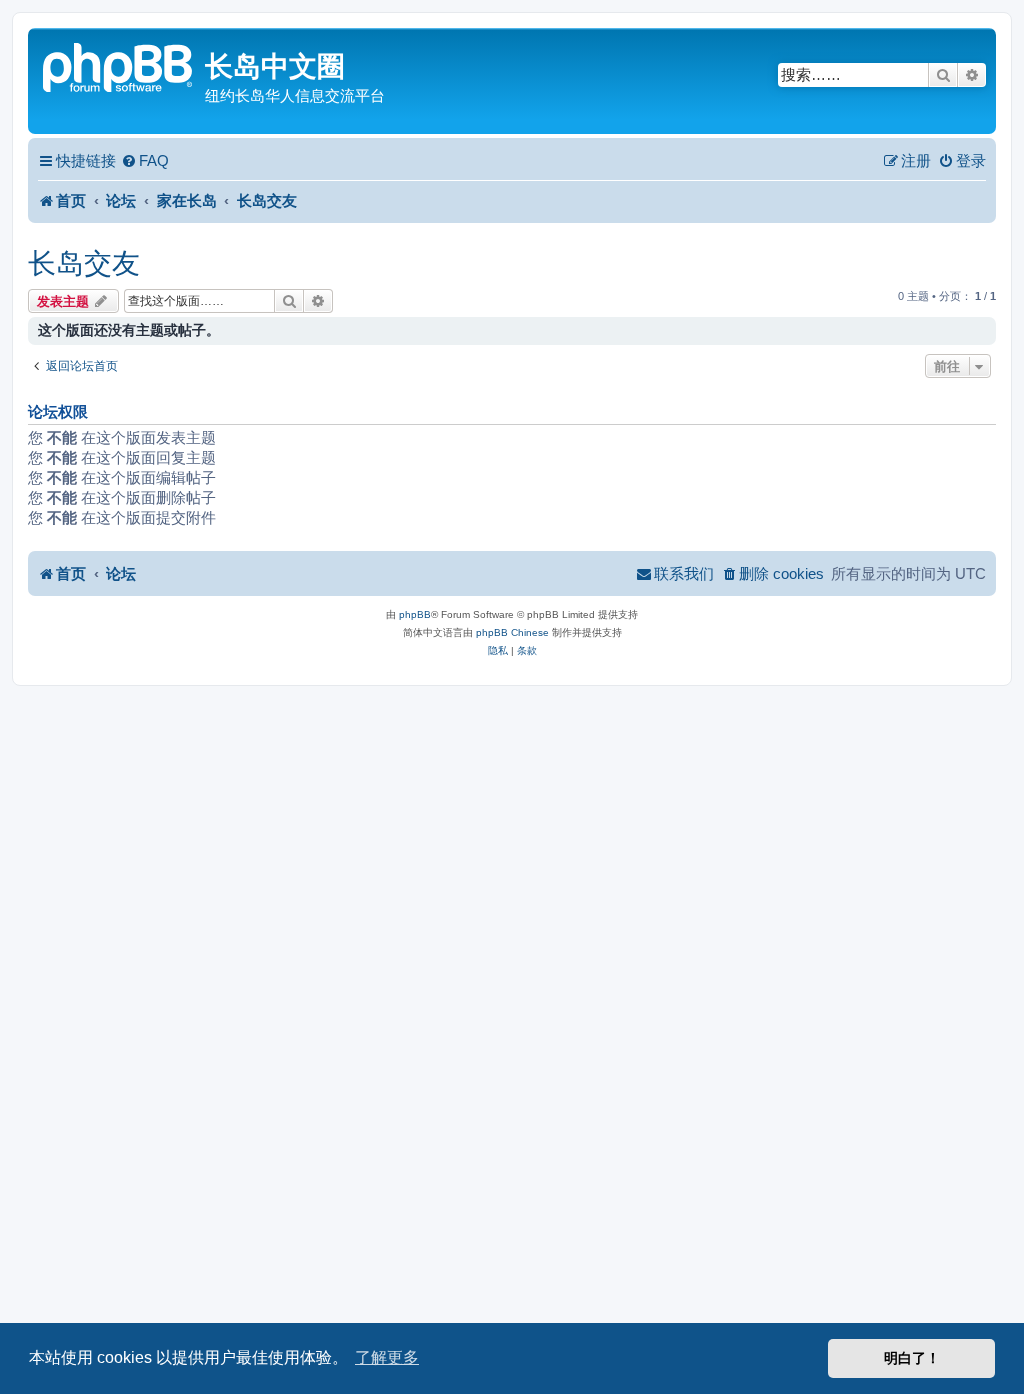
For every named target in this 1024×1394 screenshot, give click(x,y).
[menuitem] (145, 161)
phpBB (415, 614)
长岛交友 (84, 263)
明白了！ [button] (912, 1358)
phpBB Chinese (512, 632)
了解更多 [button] (387, 1357)
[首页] (119, 65)
